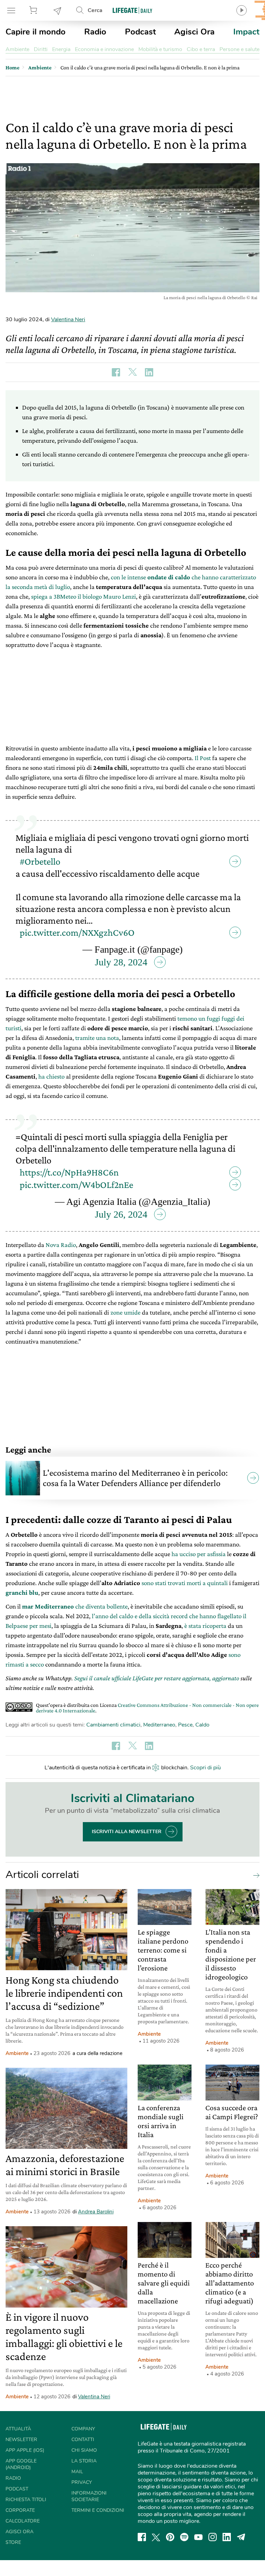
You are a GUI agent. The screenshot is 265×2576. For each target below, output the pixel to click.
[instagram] (213, 2537)
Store (34, 10)
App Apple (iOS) (25, 2450)
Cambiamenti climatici (113, 1725)
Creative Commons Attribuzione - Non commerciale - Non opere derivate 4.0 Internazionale (147, 1708)
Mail (77, 2472)
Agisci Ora (194, 32)
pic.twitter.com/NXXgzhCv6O (77, 932)
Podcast (140, 32)
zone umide (125, 1312)
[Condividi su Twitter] (132, 372)
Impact (246, 32)
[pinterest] (170, 2537)
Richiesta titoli (26, 2500)
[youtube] (198, 2537)
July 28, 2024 (121, 962)
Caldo (202, 1725)
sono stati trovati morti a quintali (185, 1583)
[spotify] (184, 2537)
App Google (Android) (21, 2464)
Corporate (20, 2510)
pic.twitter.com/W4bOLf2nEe (76, 1185)
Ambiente (17, 49)
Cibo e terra (201, 49)
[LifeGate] (132, 10)
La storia (84, 2461)
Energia (61, 49)
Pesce (185, 1725)
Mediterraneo (159, 1725)
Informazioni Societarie (89, 2496)
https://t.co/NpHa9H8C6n (69, 1172)
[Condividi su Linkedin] (149, 372)
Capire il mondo (36, 32)
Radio (95, 32)
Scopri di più (205, 1768)
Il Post (203, 758)
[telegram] (241, 2537)
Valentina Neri (68, 319)
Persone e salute (239, 49)
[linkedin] (227, 2537)
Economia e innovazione (104, 49)
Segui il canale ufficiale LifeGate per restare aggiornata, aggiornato (157, 1678)
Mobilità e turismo (160, 49)
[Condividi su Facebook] (116, 372)
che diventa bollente (75, 1606)
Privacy (82, 2482)
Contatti (83, 2440)
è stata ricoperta (205, 1626)
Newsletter (58, 10)
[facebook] (142, 2537)
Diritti (41, 49)
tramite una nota (97, 1038)
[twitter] (156, 2537)
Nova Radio (61, 1245)
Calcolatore (23, 2521)
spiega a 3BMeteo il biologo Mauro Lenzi (84, 596)
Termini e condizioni (98, 2510)
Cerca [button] (95, 10)
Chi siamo (84, 2450)
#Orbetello (40, 861)
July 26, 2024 (121, 1214)
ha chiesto (51, 1076)
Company (83, 2429)
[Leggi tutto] (255, 1875)
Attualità (18, 2429)
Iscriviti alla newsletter (127, 1832)
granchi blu (22, 1592)
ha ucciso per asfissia (199, 1554)
